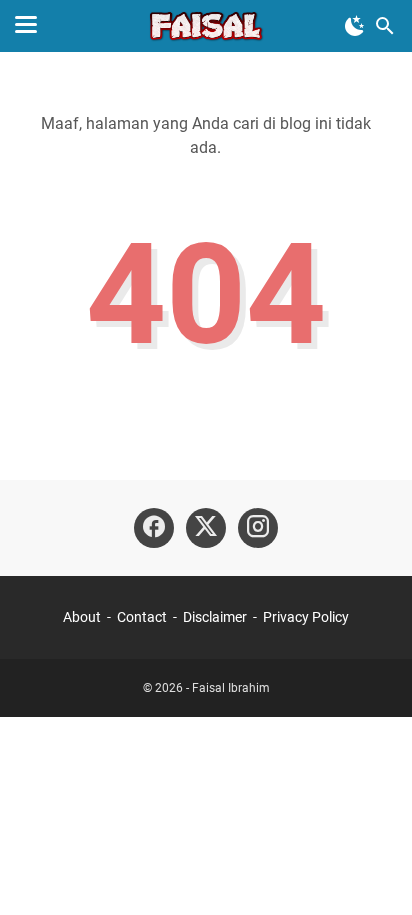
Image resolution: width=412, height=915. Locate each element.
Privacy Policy (306, 617)
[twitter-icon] (206, 528)
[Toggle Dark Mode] (355, 26)
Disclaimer (215, 617)
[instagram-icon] (258, 528)
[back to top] (372, 870)
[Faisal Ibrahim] (206, 26)
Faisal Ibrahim (231, 688)
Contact (142, 617)
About (82, 617)
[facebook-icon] (154, 528)
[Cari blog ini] (385, 26)
